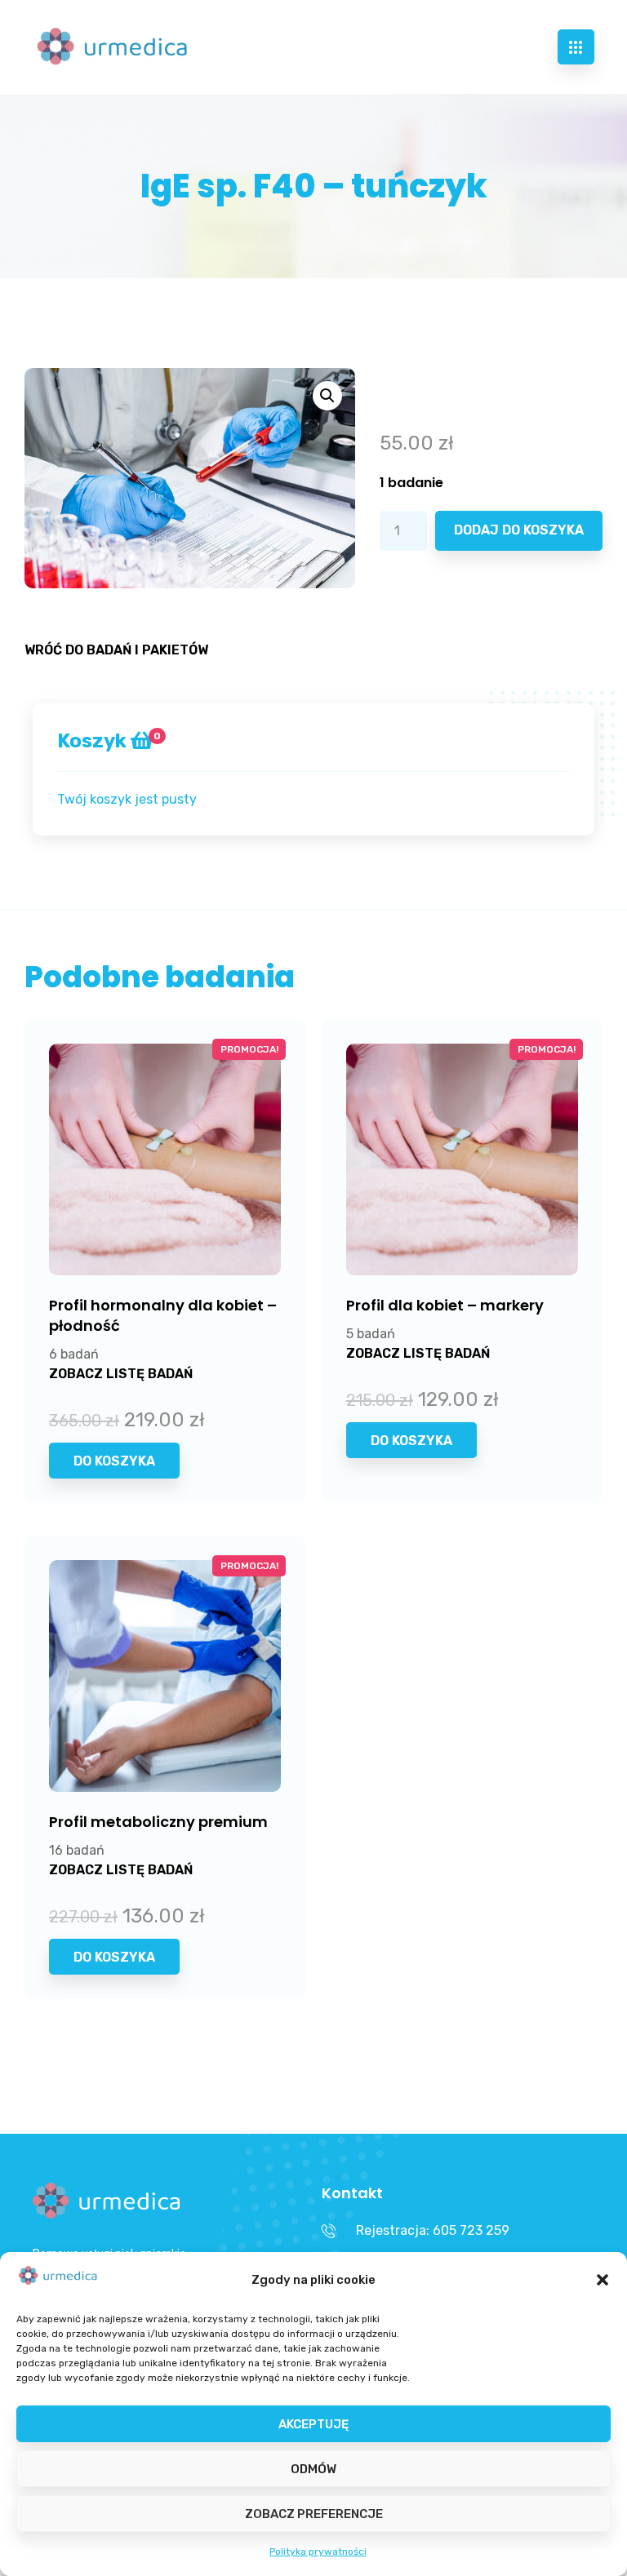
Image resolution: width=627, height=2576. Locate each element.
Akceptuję (313, 2424)
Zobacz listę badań (121, 1374)
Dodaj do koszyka (519, 530)
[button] (603, 2280)
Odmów (313, 2469)
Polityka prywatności (318, 2552)
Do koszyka (114, 1461)
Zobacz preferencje (314, 2514)
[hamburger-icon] (576, 47)
